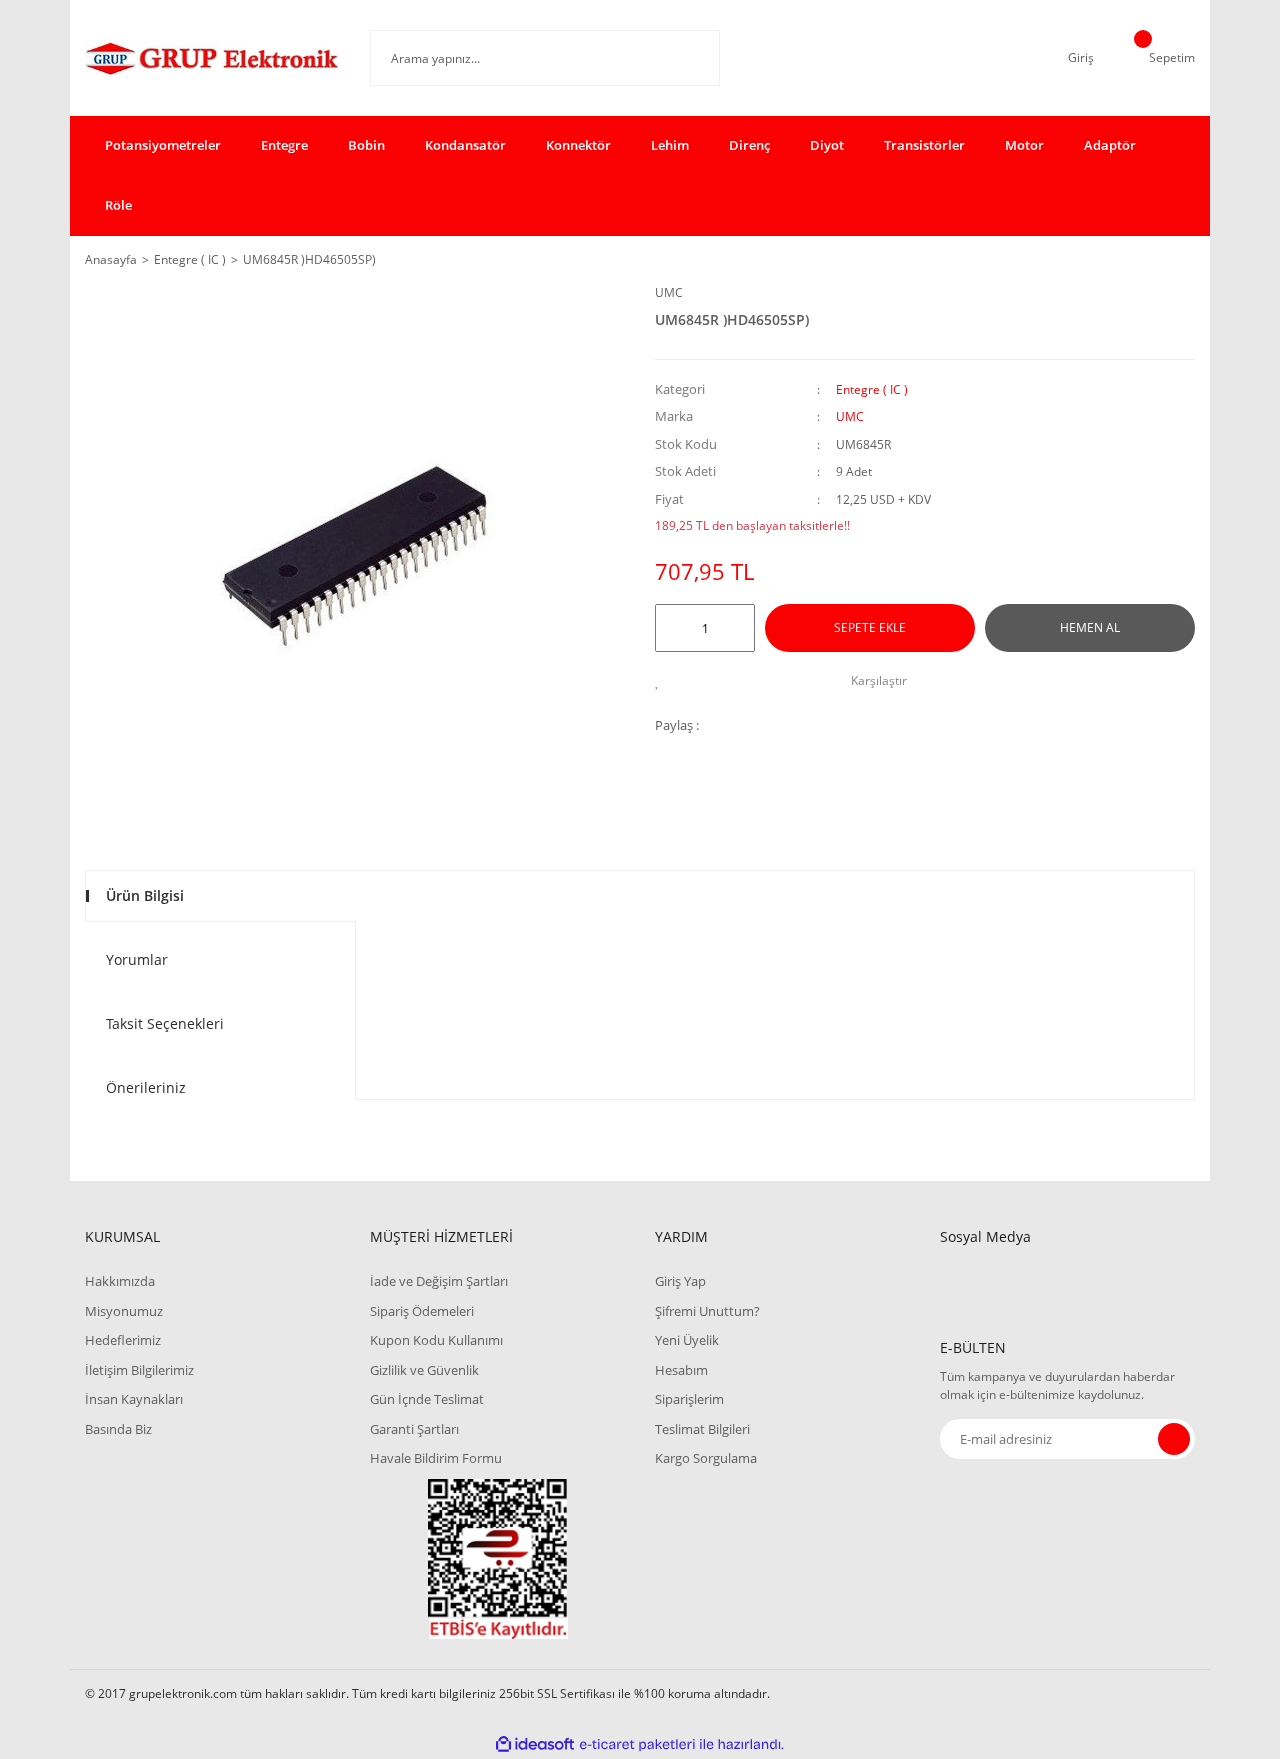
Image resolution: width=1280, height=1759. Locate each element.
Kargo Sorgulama (706, 1458)
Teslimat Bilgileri (702, 1429)
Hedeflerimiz (123, 1340)
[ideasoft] (535, 1744)
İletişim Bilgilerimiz (139, 1370)
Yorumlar (137, 959)
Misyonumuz (124, 1311)
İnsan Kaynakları (134, 1399)
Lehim (670, 145)
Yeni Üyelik (687, 1340)
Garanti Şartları (414, 1429)
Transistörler (924, 145)
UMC (669, 292)
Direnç (749, 145)
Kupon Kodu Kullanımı (436, 1340)
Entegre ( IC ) (872, 389)
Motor (1024, 145)
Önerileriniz (146, 1087)
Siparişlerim (689, 1399)
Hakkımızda (120, 1281)
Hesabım (681, 1370)
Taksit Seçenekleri (165, 1023)
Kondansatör (465, 145)
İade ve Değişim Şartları (439, 1281)
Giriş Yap (680, 1281)
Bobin (366, 145)
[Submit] (1174, 1439)
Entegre (284, 145)
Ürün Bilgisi (145, 895)
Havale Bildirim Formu (436, 1458)
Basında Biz (118, 1429)
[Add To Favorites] (662, 681)
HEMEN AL (1090, 627)
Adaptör (1110, 145)
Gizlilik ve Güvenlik (424, 1370)
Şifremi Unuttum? (707, 1311)
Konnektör (578, 145)
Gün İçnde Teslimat (427, 1399)
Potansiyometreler (163, 145)
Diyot (827, 145)
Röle (118, 205)
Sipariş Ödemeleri (422, 1311)
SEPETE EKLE (870, 627)
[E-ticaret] (637, 1744)
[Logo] (212, 58)
